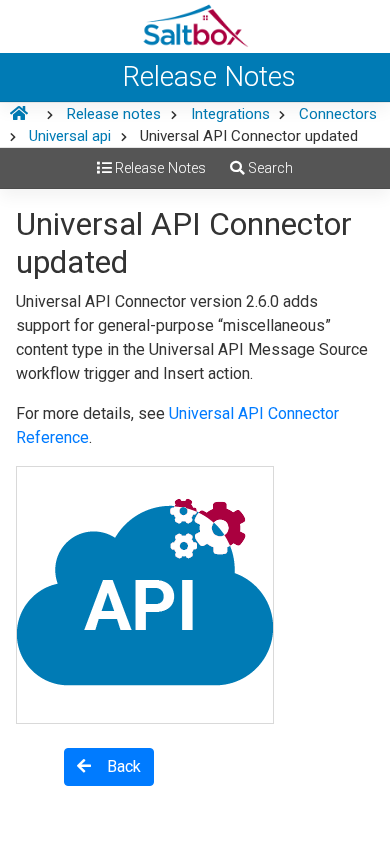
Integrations (230, 114)
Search (268, 168)
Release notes (113, 114)
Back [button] (116, 766)
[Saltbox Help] (195, 26)
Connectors (338, 114)
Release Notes (158, 168)
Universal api (70, 136)
